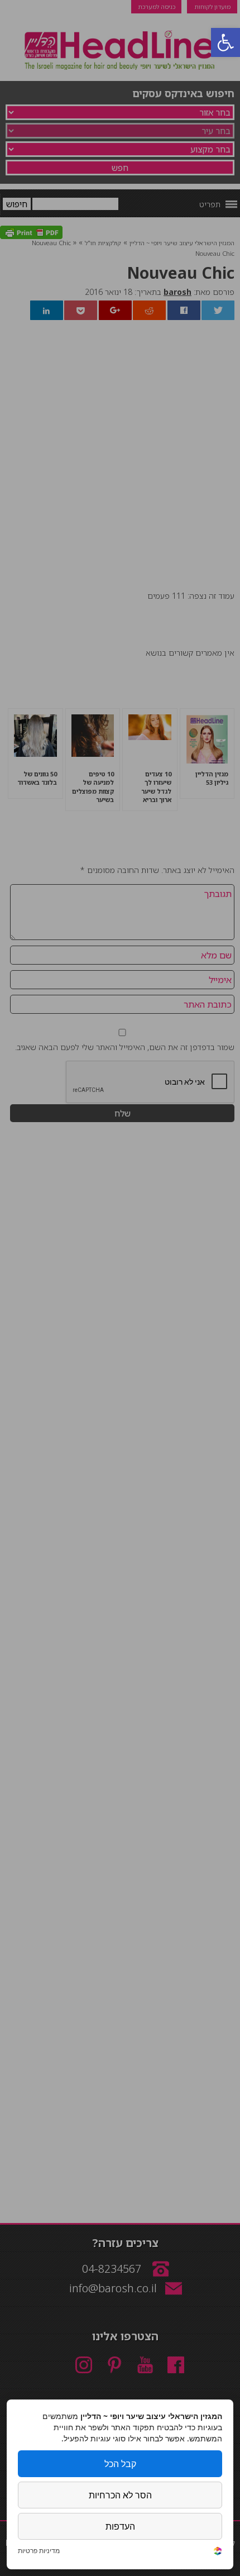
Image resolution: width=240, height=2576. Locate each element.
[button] (225, 42)
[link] (218, 2552)
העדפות (120, 2526)
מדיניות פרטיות (39, 2551)
